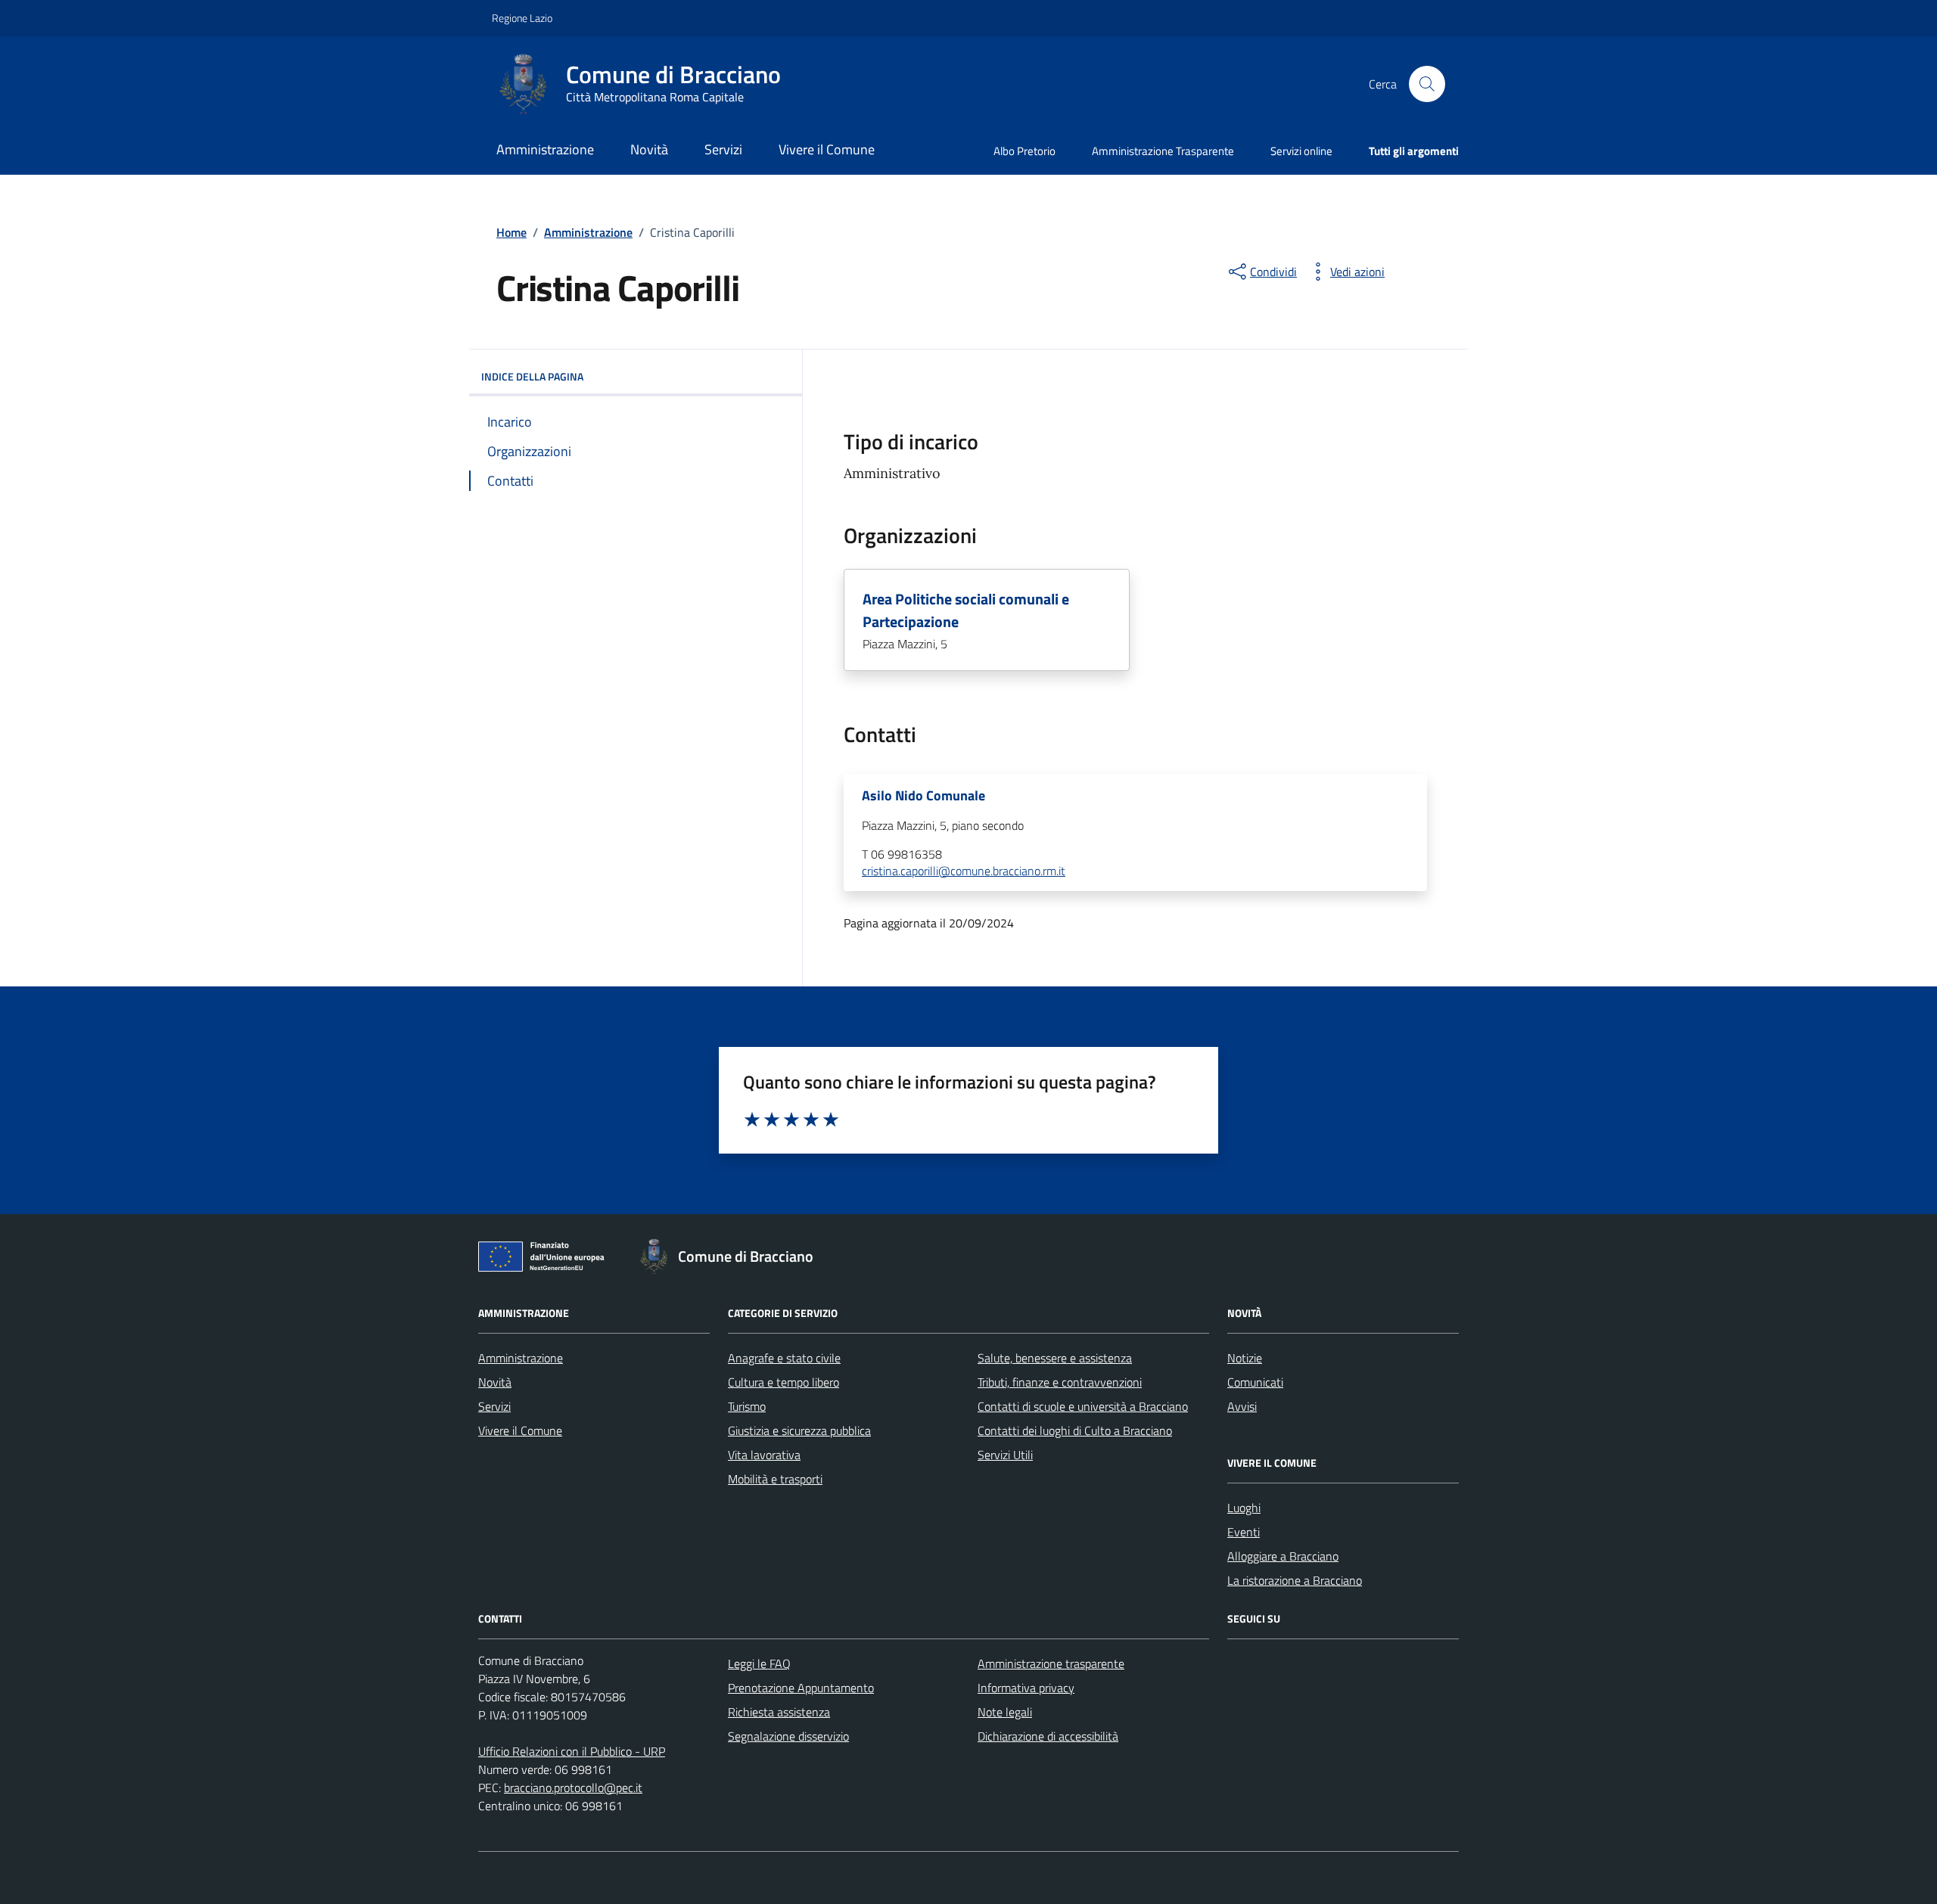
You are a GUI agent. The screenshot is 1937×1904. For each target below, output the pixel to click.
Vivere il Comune (827, 149)
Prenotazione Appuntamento (801, 1688)
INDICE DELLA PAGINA (532, 376)
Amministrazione (545, 149)
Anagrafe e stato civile (784, 1358)
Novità (649, 149)
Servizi (723, 149)
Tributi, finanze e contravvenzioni (1060, 1382)
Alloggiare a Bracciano (1283, 1556)
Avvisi (1242, 1406)
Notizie (1245, 1358)
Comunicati (1255, 1382)
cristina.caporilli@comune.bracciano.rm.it (964, 871)
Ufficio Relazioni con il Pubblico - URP (572, 1751)
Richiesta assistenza (779, 1712)
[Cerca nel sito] (1427, 84)
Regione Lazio (522, 18)
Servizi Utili (1005, 1455)
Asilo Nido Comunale (923, 796)
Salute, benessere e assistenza (1055, 1358)
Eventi (1244, 1532)
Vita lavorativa (764, 1455)
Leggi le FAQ (759, 1663)
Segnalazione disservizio (788, 1736)
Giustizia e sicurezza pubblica (799, 1430)
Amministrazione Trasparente (1163, 151)
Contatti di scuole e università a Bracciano (1083, 1406)
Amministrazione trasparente (1051, 1663)
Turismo (747, 1406)
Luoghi (1244, 1508)
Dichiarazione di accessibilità (1048, 1736)
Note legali (1005, 1712)
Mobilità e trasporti (775, 1479)
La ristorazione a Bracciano (1295, 1580)
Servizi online (1301, 151)
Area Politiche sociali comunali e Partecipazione (966, 610)
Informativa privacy (1026, 1688)
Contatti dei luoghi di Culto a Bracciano (1075, 1430)
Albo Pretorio (1024, 151)
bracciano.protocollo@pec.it (573, 1788)
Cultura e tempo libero (784, 1382)
